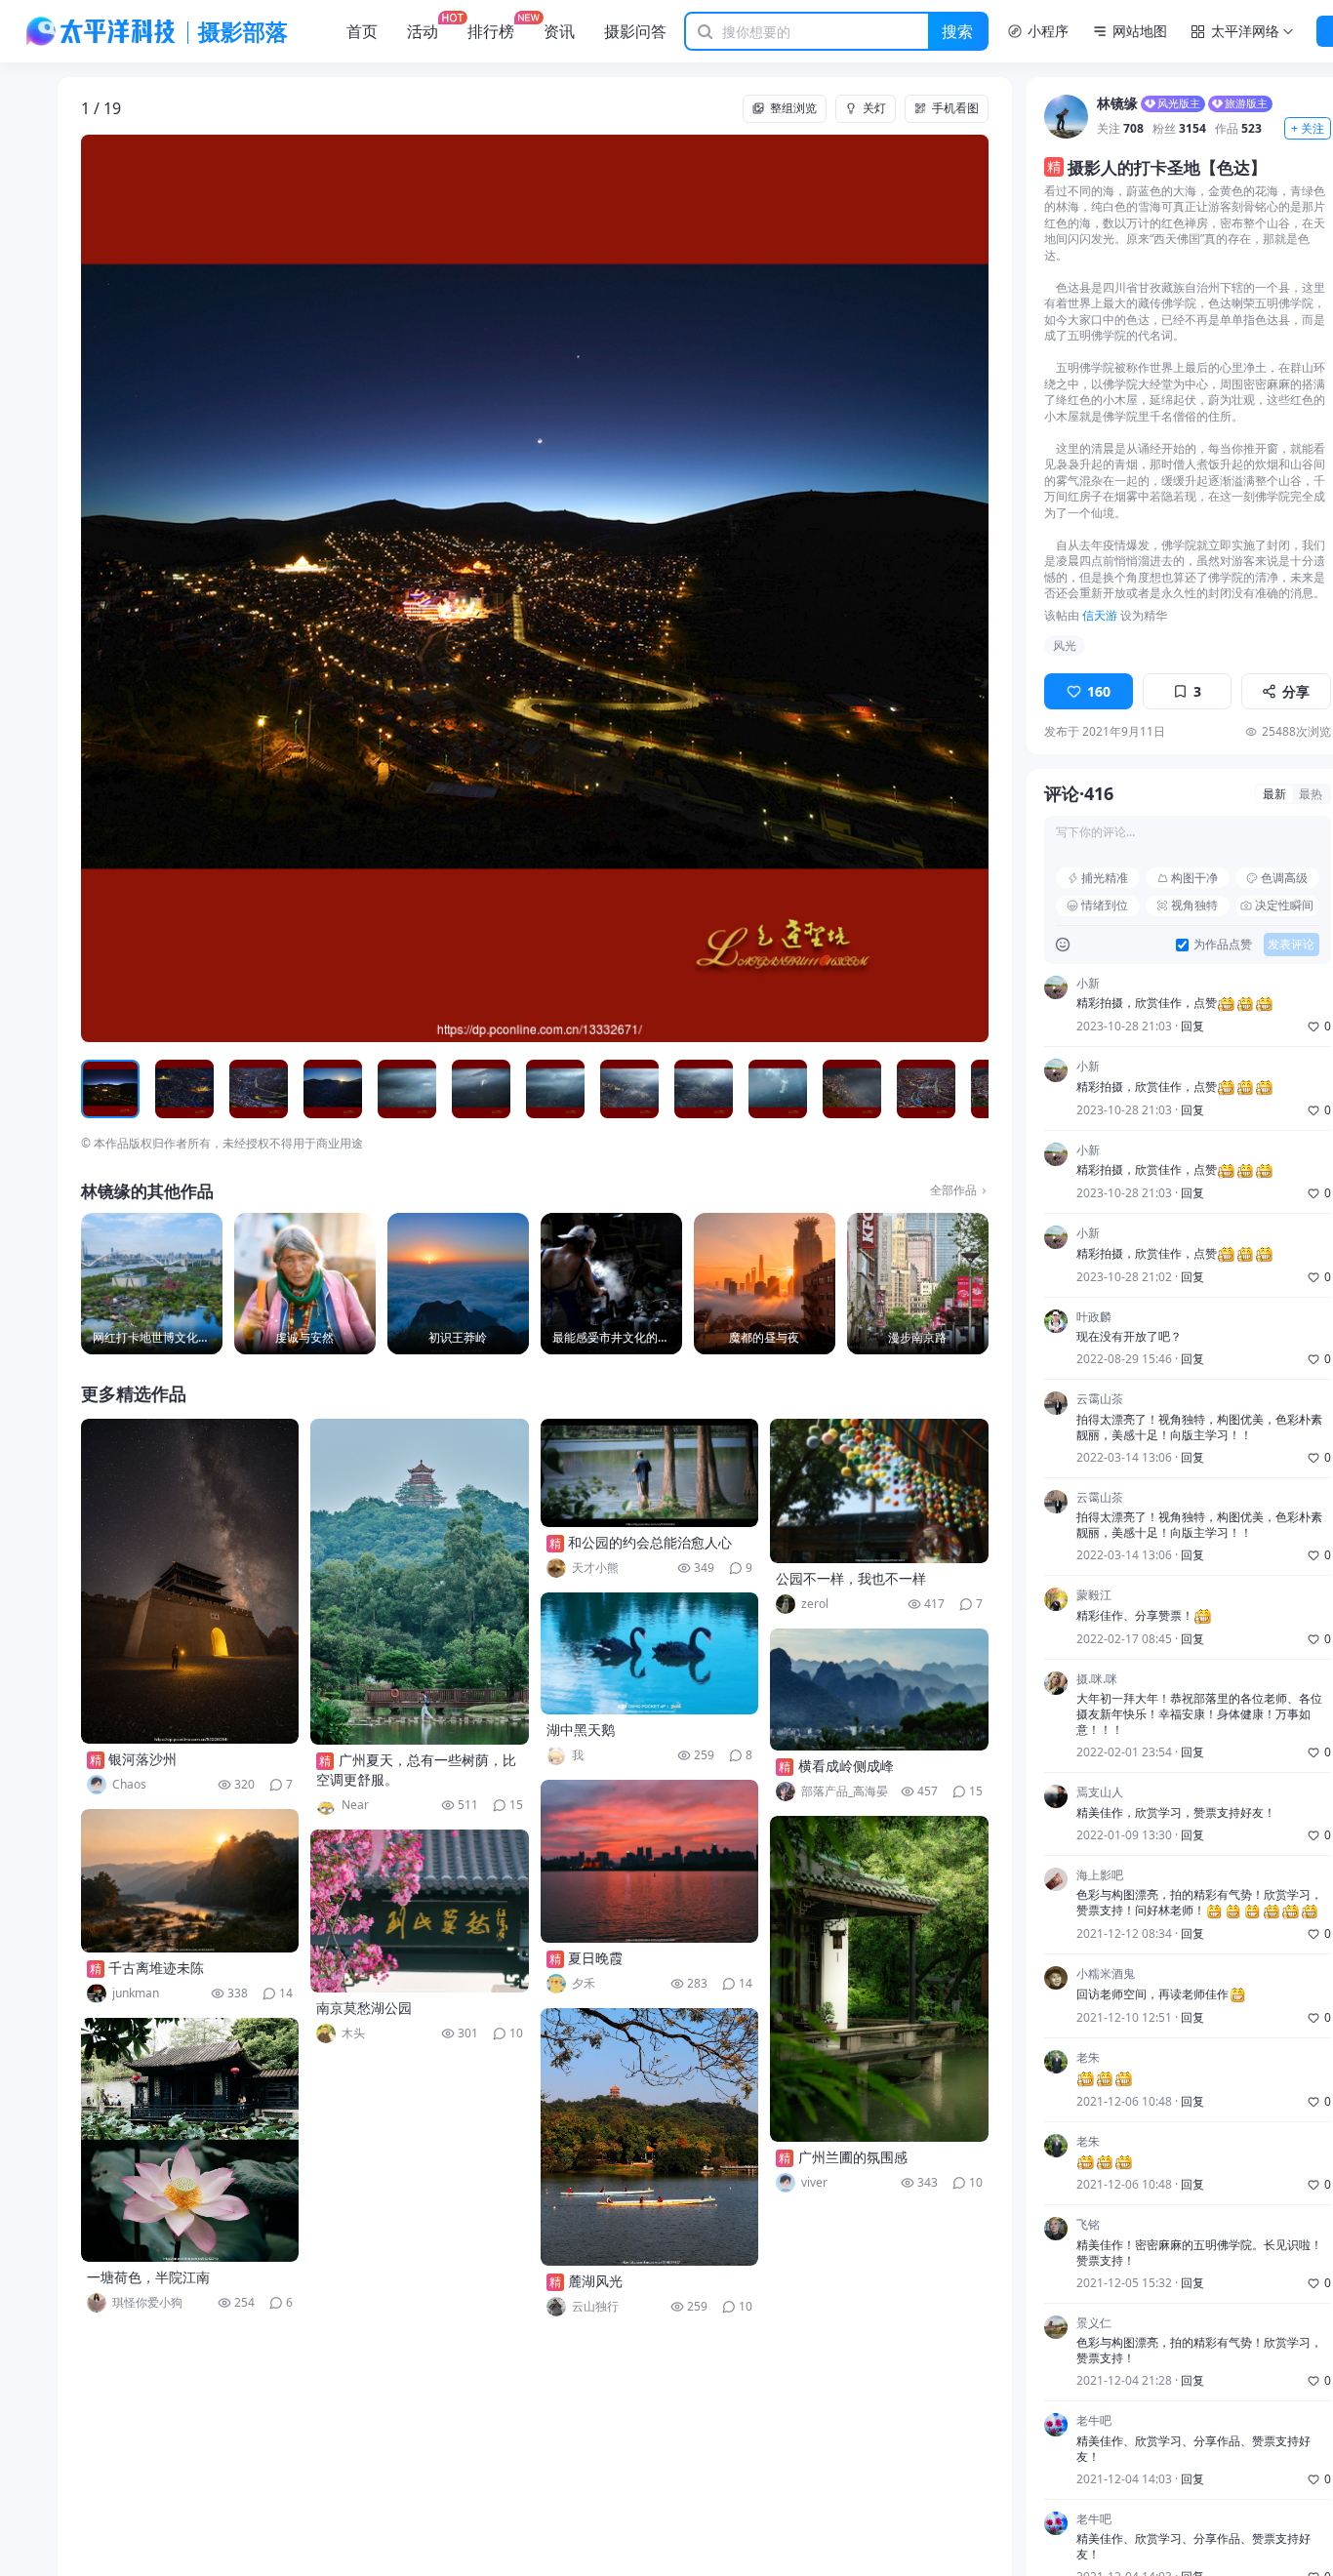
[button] (172, 588)
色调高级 (1284, 878)
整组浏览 (793, 108)
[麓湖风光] (650, 2137)
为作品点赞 (1223, 945)
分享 (1296, 691)
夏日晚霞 (595, 1958)
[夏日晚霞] (650, 1861)
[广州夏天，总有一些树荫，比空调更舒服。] (420, 1582)
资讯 (559, 31)
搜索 (957, 31)
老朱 (1088, 2058)
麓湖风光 (595, 2281)
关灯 (874, 108)
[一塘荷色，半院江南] (190, 2140)
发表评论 (1291, 944)
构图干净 (1194, 878)
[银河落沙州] (190, 1581)
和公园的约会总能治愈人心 (650, 1542)
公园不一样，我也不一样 (851, 1578)
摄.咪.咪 (1097, 1679)
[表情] (1063, 945)
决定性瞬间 (1284, 905)
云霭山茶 (1100, 1399)
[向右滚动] (971, 1089)
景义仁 (1094, 2323)
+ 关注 (1308, 128)
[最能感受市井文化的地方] (611, 1284)
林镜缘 (1117, 104)
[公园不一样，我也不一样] (879, 1491)
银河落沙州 (142, 1759)
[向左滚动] (99, 1089)
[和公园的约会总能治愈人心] (650, 1473)
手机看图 (955, 108)
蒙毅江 (1094, 1595)
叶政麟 (1094, 1317)
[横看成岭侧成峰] (879, 1690)
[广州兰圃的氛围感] (879, 1979)
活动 (423, 31)
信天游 (1100, 615)
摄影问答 (635, 31)
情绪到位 (1105, 905)
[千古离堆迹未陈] (190, 1881)
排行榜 (491, 31)
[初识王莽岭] (458, 1284)
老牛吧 (1094, 2421)
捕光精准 (1105, 878)
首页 (362, 31)
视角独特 (1194, 905)
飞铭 (1088, 2225)
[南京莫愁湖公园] (420, 1911)
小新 (1088, 984)
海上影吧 (1100, 1875)
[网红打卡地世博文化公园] (152, 1284)
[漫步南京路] (918, 1284)
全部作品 (953, 1190)
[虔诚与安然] (305, 1284)
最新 (1274, 794)
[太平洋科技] (101, 31)
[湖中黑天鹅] (650, 1653)
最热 (1311, 794)
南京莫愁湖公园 (364, 2008)
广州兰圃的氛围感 (853, 2157)
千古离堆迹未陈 (156, 1968)
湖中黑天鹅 (581, 1730)
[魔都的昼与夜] (765, 1284)
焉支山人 (1100, 1792)
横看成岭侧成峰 (846, 1766)
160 (1099, 691)
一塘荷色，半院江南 (148, 2277)
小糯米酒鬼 (1106, 1974)
